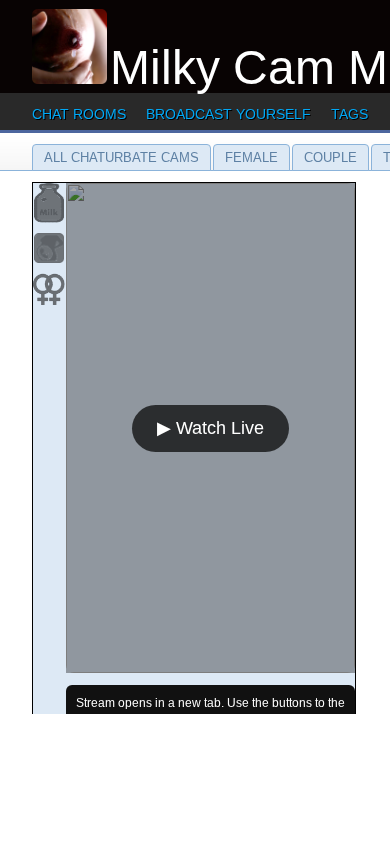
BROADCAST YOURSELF (228, 114)
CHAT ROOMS (79, 114)
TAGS (349, 114)
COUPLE (330, 157)
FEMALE (251, 157)
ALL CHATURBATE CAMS (121, 157)
